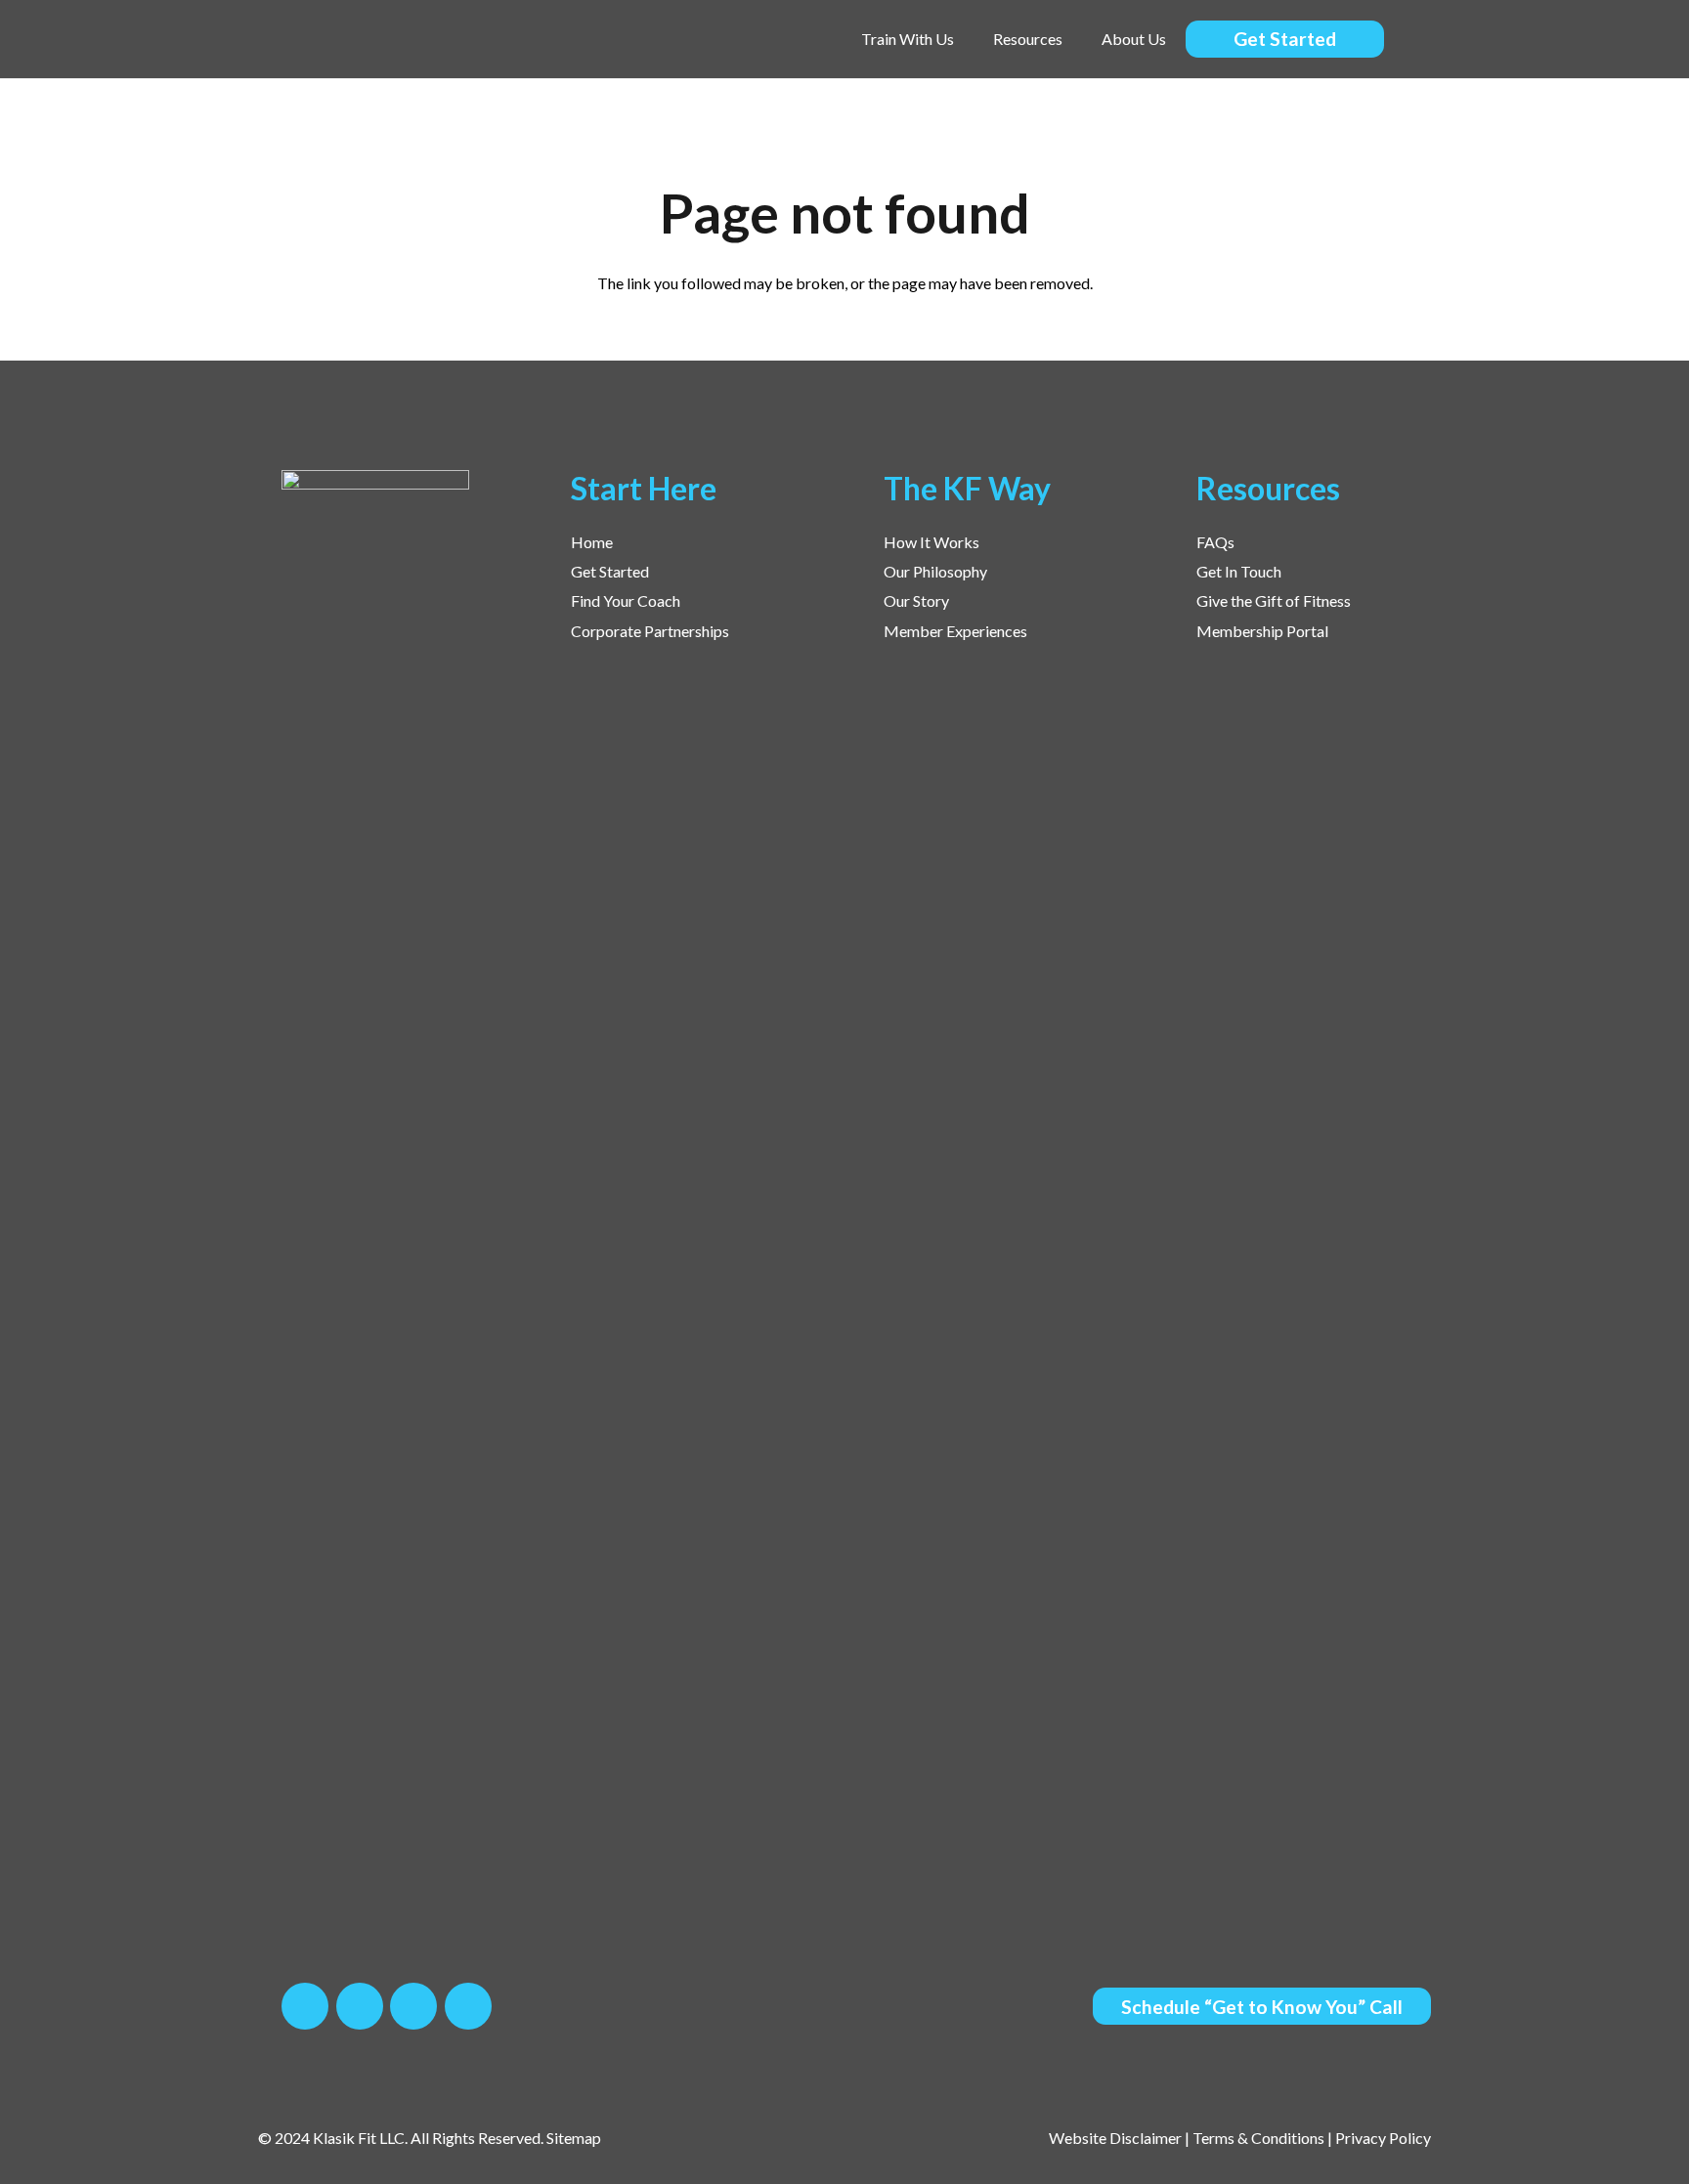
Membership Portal (1262, 631)
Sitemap (574, 2138)
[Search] (1423, 40)
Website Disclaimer (1115, 2138)
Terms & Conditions (1258, 2138)
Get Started (610, 571)
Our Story (916, 600)
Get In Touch (1239, 571)
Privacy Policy (1383, 2138)
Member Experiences (955, 631)
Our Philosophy (935, 571)
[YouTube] (468, 2006)
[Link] (377, 40)
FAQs (1215, 542)
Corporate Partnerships (650, 631)
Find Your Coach (626, 600)
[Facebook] (305, 2006)
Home (592, 542)
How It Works (931, 542)
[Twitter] (360, 2006)
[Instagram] (413, 2006)
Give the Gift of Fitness (1274, 600)
